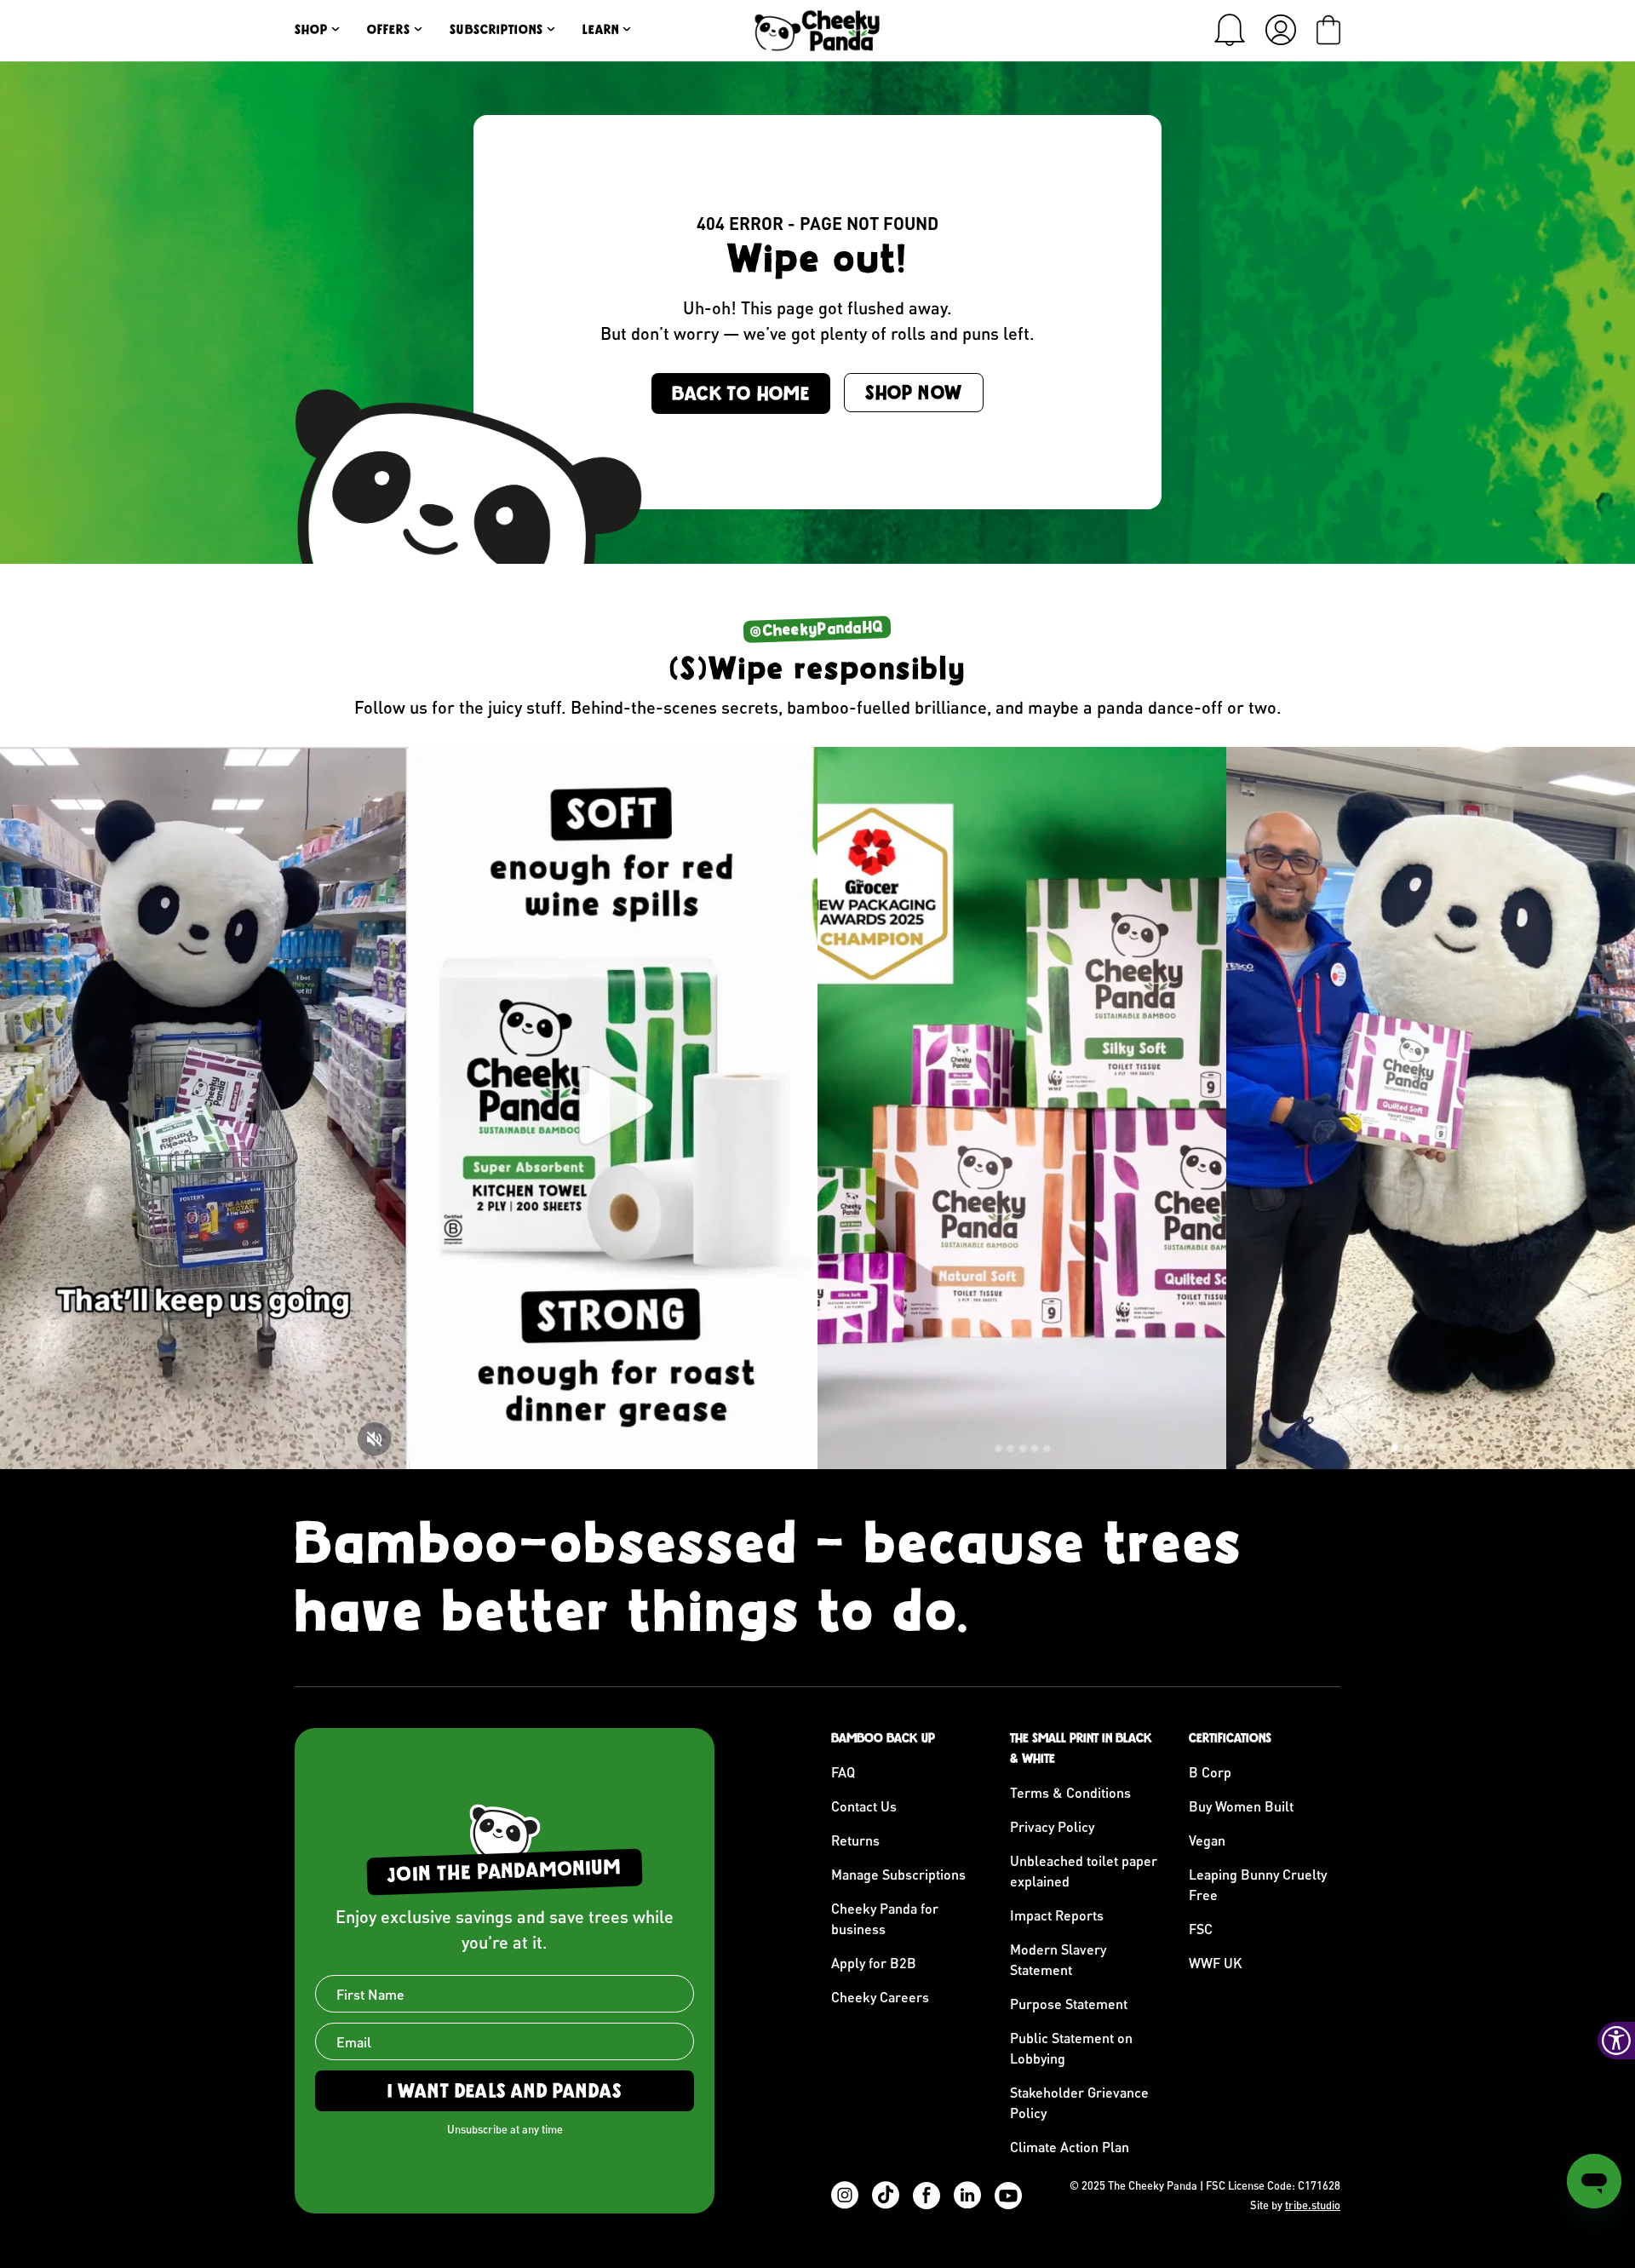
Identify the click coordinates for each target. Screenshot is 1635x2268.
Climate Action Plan (1070, 2147)
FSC (1201, 1929)
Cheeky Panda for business (885, 1918)
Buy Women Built (1241, 1806)
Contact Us (864, 1806)
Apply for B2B (874, 1963)
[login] (1281, 30)
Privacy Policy (1052, 1826)
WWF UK (1216, 1963)
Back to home (741, 393)
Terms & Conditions (1070, 1792)
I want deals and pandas (505, 2091)
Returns (855, 1840)
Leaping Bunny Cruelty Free (1258, 1884)
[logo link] (817, 30)
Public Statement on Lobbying (1071, 2048)
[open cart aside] (1328, 30)
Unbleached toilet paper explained (1084, 1871)
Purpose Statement (1069, 2004)
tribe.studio (1313, 2205)
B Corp (1210, 1772)
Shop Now (914, 393)
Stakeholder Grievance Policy (1079, 2102)
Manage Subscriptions (898, 1874)
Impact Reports (1057, 1915)
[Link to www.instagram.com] (204, 1108)
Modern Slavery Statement (1058, 1959)
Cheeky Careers (880, 1997)
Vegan (1207, 1840)
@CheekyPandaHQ (817, 629)
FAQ (843, 1772)
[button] (1230, 30)
